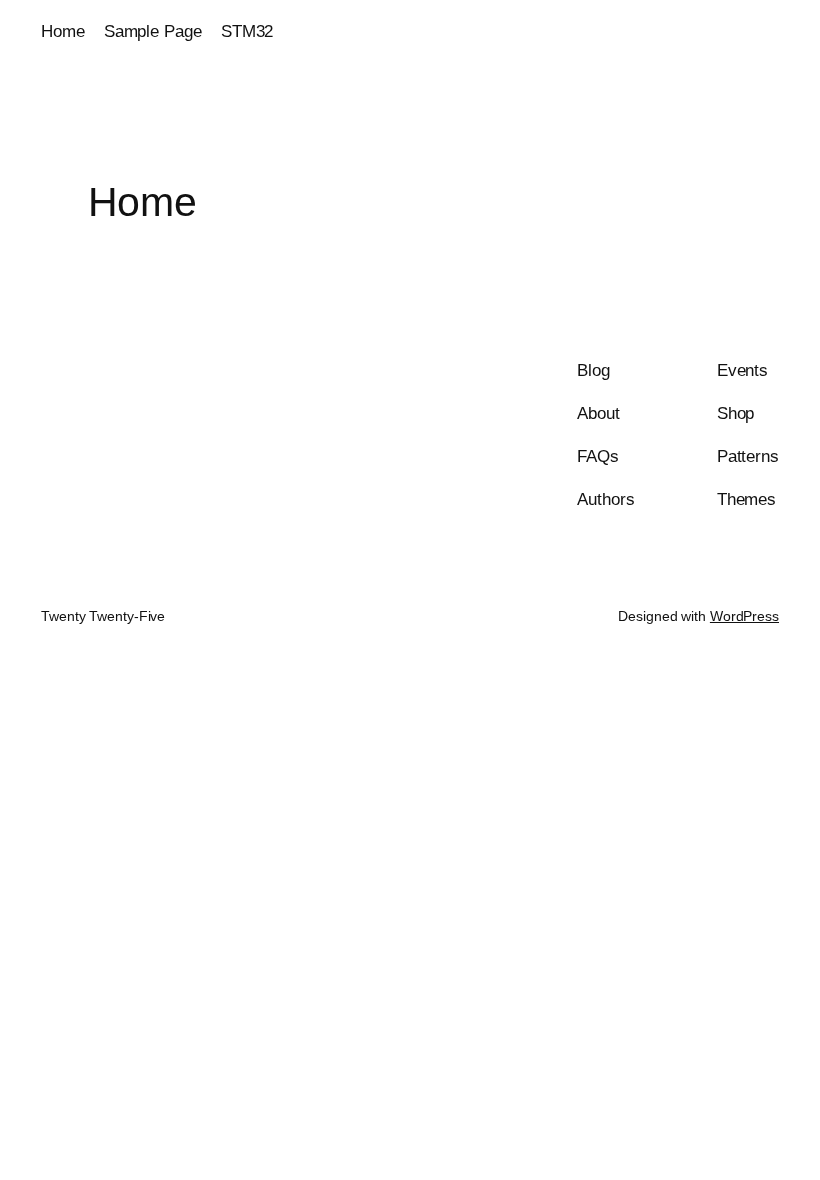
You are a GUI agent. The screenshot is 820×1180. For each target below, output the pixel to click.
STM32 (247, 31)
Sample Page (153, 31)
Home (63, 31)
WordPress (744, 616)
